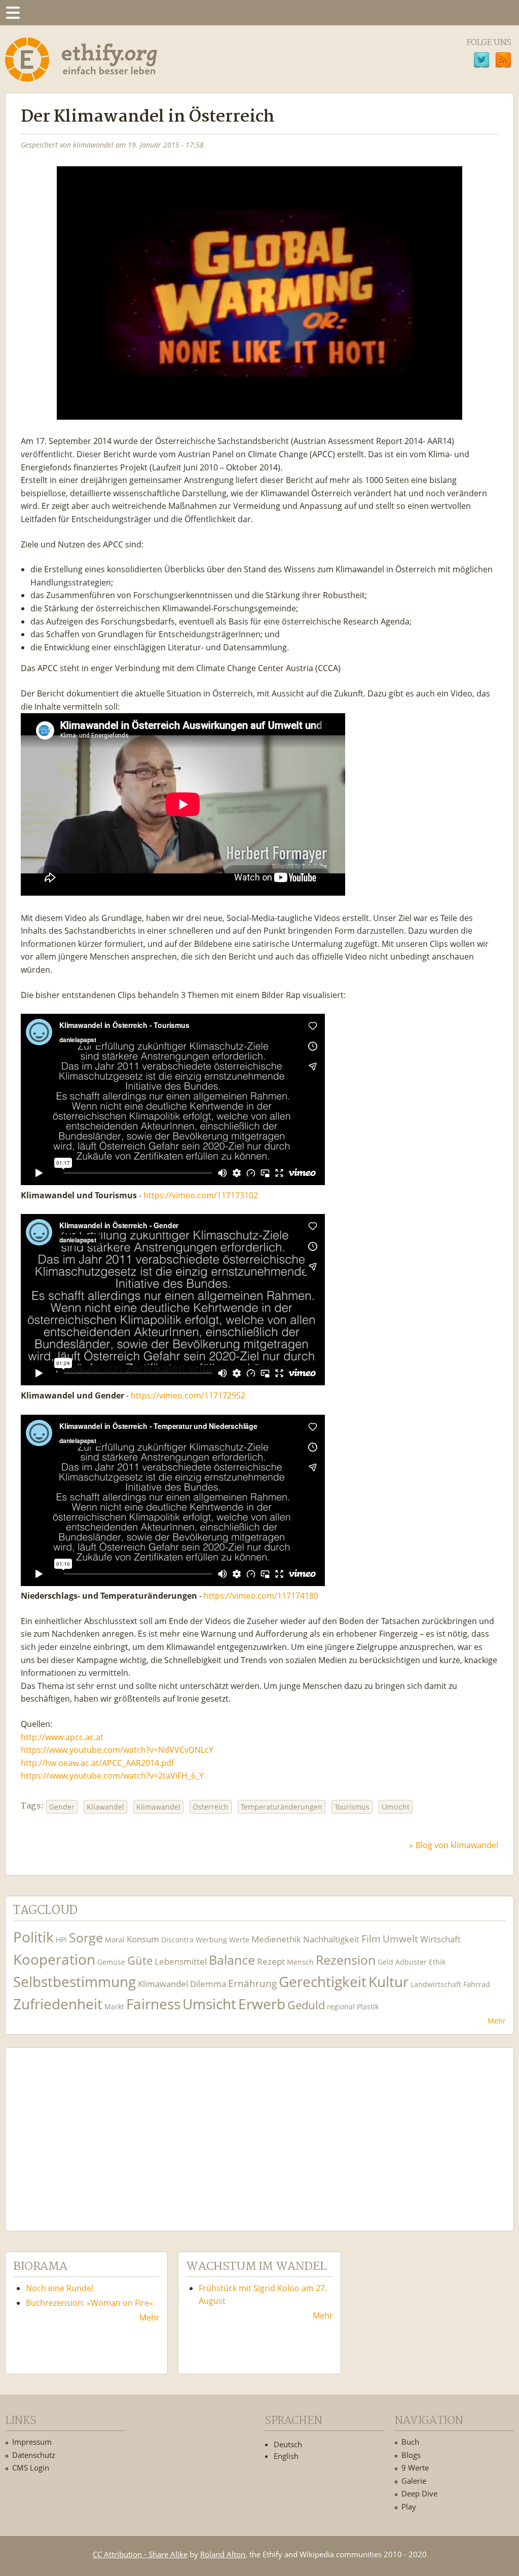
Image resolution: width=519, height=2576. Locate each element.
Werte (239, 1940)
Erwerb (262, 2004)
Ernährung (252, 1983)
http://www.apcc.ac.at (62, 1737)
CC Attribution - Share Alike (140, 2554)
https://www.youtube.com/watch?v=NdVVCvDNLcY (117, 1750)
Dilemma (208, 1984)
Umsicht (396, 1807)
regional (341, 2007)
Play (409, 2507)
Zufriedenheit (58, 2004)
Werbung (211, 1940)
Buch (410, 2442)
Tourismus (352, 1807)
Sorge (86, 1938)
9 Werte (415, 2468)
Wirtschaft (440, 1939)
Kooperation (54, 1959)
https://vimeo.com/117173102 (201, 1195)
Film (371, 1939)
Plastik (368, 2007)
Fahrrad (477, 1984)
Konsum (143, 1939)
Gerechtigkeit (323, 1982)
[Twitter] (481, 61)
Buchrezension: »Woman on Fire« (89, 2303)
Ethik (437, 1962)
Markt (114, 2007)
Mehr (497, 2021)
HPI (61, 1940)
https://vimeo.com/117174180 (261, 1596)
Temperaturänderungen (282, 1807)
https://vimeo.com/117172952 (188, 1395)
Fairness (153, 2004)
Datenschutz (34, 2455)
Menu (13, 13)
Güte (140, 1960)
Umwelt (400, 1939)
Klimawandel (158, 1807)
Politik (33, 1937)
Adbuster (411, 1962)
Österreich (211, 1807)
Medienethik (276, 1939)
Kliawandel (105, 1807)
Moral (115, 1940)
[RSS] (503, 61)
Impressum (32, 2442)
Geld (385, 1962)
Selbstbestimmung (75, 1982)
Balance (232, 1960)
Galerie (414, 2481)
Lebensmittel (181, 1961)
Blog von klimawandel (457, 1845)
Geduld (306, 2005)
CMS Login (31, 2468)
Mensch (300, 1962)
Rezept (271, 1961)
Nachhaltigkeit (331, 1939)
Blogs (411, 2455)
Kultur (388, 1982)
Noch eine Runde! (60, 2288)
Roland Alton (223, 2554)
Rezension (346, 1960)
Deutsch (288, 2444)
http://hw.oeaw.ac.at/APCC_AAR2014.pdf (97, 1763)
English (286, 2456)
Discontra (177, 1940)
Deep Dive (419, 2493)
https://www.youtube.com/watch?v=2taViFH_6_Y (112, 1776)
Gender (62, 1807)
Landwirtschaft (436, 1984)
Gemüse (111, 1962)
